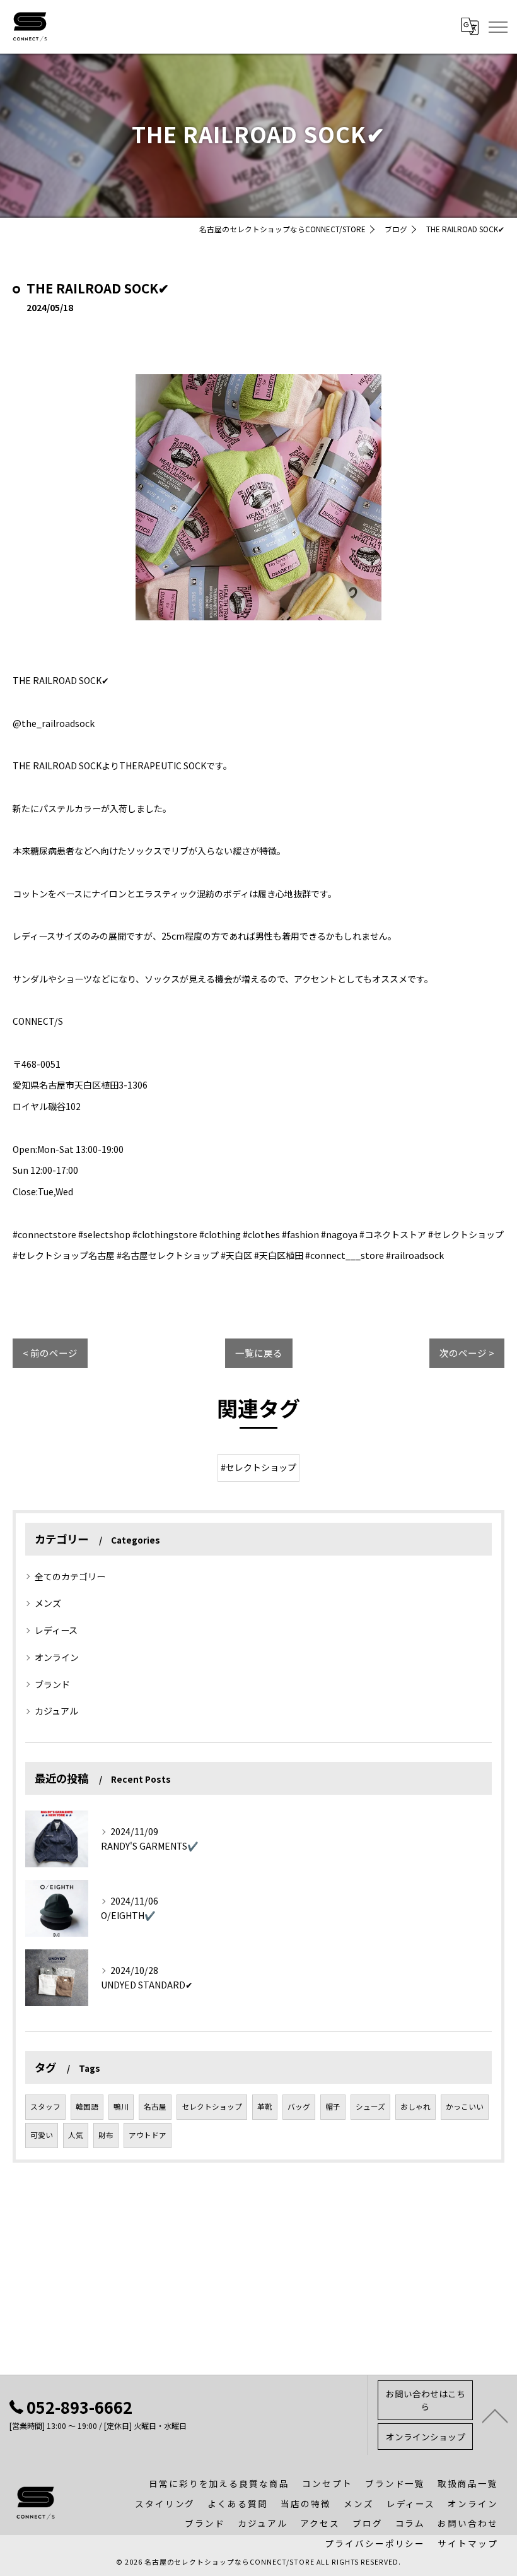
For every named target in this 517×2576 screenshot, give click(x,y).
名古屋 (155, 2106)
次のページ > (467, 1353)
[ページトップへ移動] (495, 2415)
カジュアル (56, 1711)
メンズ (48, 1603)
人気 (76, 2135)
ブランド (52, 1684)
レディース (56, 1630)
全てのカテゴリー (70, 1576)
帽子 (333, 2106)
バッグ (299, 2106)
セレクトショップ (212, 2106)
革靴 (265, 2106)
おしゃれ (415, 2106)
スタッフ (45, 2106)
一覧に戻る (259, 1353)
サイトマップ (468, 2543)
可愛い (42, 2135)
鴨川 (121, 2106)
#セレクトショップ (258, 1467)
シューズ (370, 2106)
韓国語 (87, 2106)
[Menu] (497, 27)
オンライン (57, 1657)
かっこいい (465, 2106)
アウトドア (148, 2135)
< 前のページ (50, 1353)
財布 (106, 2135)
